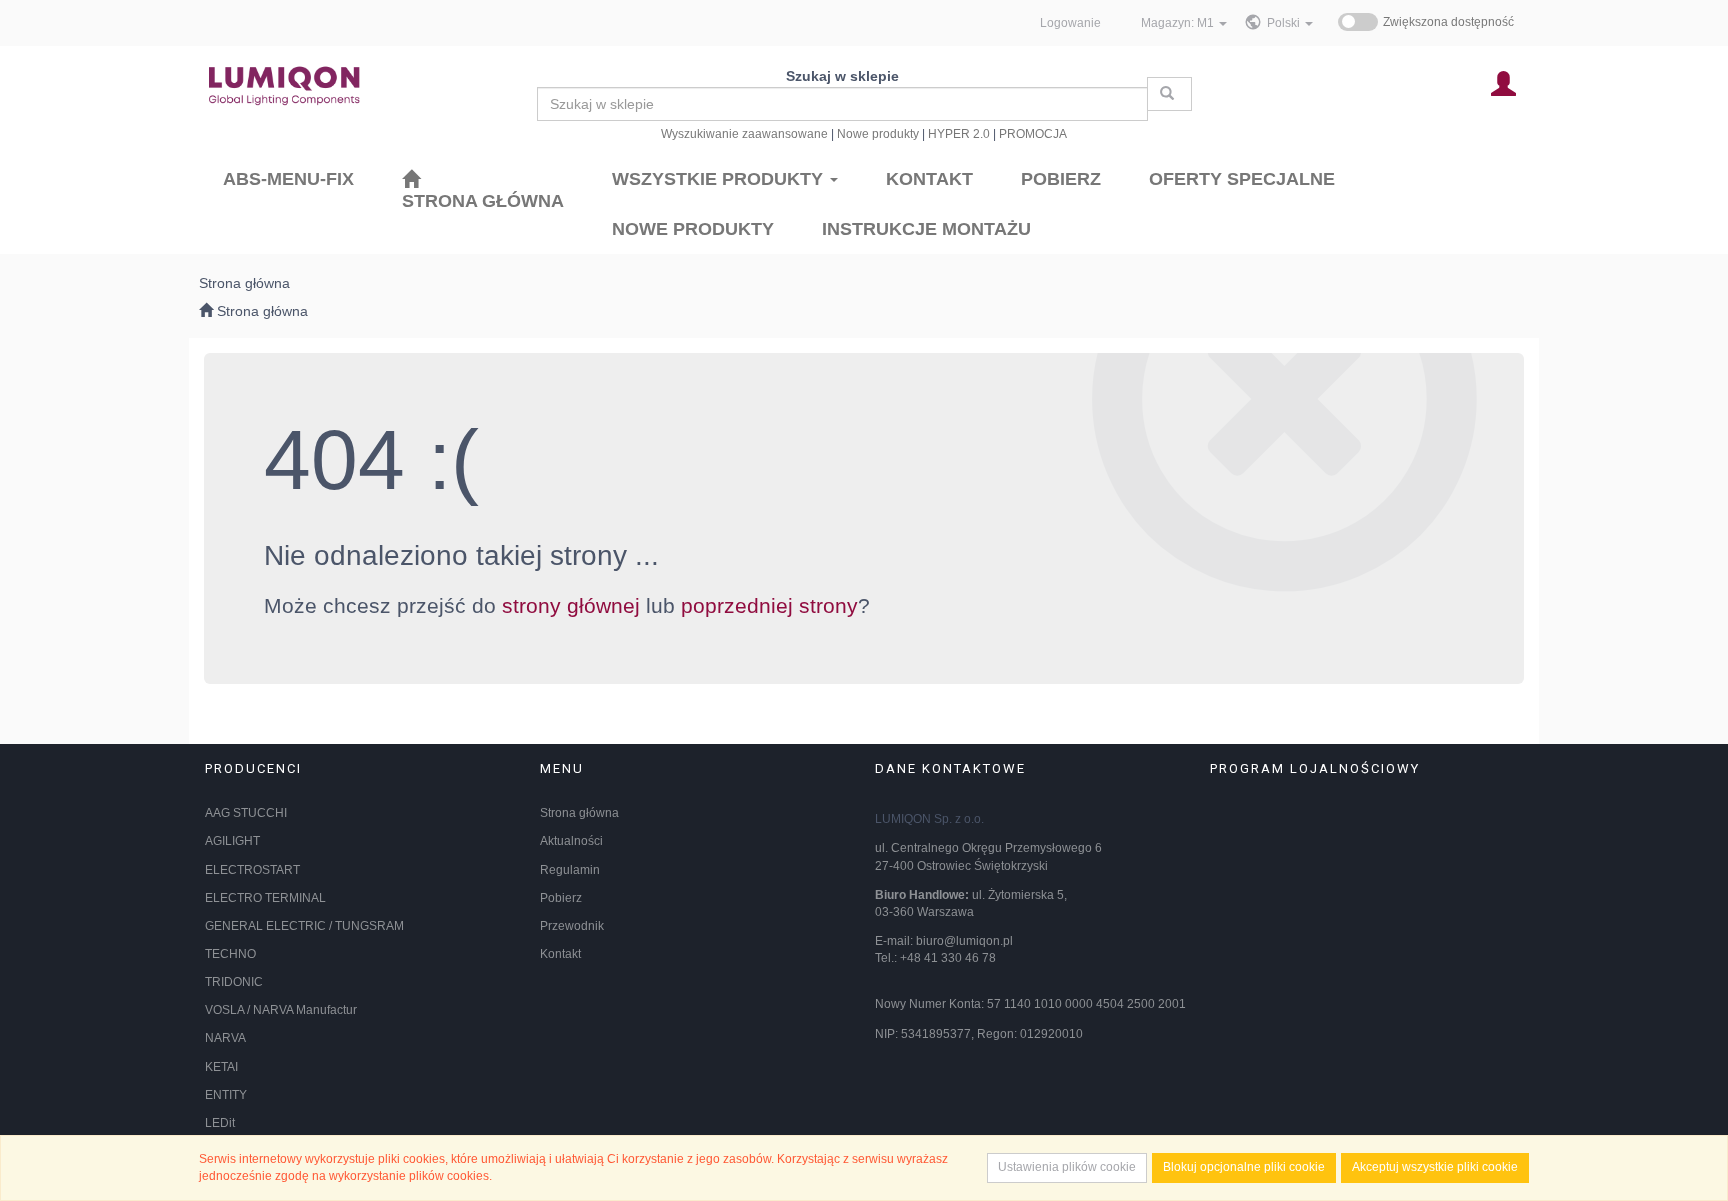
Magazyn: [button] (1177, 22)
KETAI (221, 1067)
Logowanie (1070, 22)
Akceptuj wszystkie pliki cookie (1435, 1167)
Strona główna (579, 813)
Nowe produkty (878, 133)
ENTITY (226, 1095)
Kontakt (560, 954)
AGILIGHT (232, 841)
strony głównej (571, 605)
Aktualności (571, 841)
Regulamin (570, 870)
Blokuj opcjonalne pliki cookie (1244, 1167)
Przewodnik (572, 926)
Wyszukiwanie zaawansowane (744, 133)
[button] (1290, 23)
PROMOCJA (1033, 133)
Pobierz (561, 898)
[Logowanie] (1503, 82)
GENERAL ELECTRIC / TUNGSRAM (304, 926)
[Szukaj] (1169, 94)
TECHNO (230, 954)
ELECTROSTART (252, 870)
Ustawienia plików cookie (1067, 1167)
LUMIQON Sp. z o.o (928, 819)
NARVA (225, 1038)
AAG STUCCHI (246, 813)
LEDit (220, 1123)
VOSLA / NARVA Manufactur (281, 1010)
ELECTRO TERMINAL (265, 898)
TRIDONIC (234, 982)
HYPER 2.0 (959, 133)
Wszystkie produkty (720, 179)
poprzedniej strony (769, 605)
